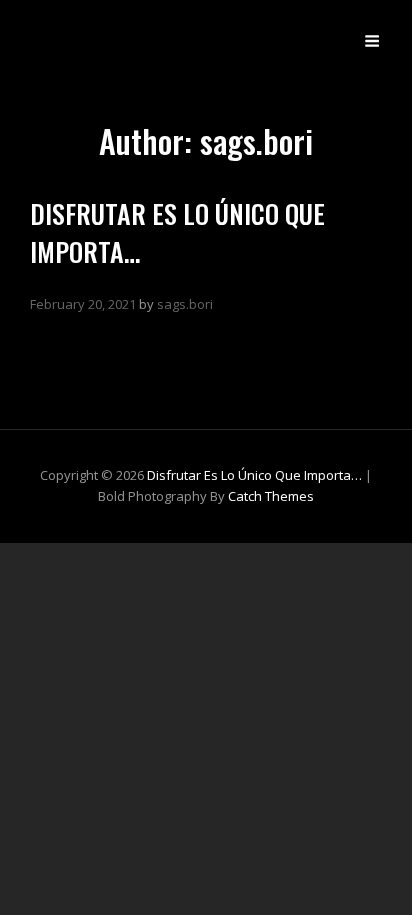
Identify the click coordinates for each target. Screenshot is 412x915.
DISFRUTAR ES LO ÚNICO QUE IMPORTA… (177, 232)
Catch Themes (271, 496)
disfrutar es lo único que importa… (254, 475)
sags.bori (185, 304)
